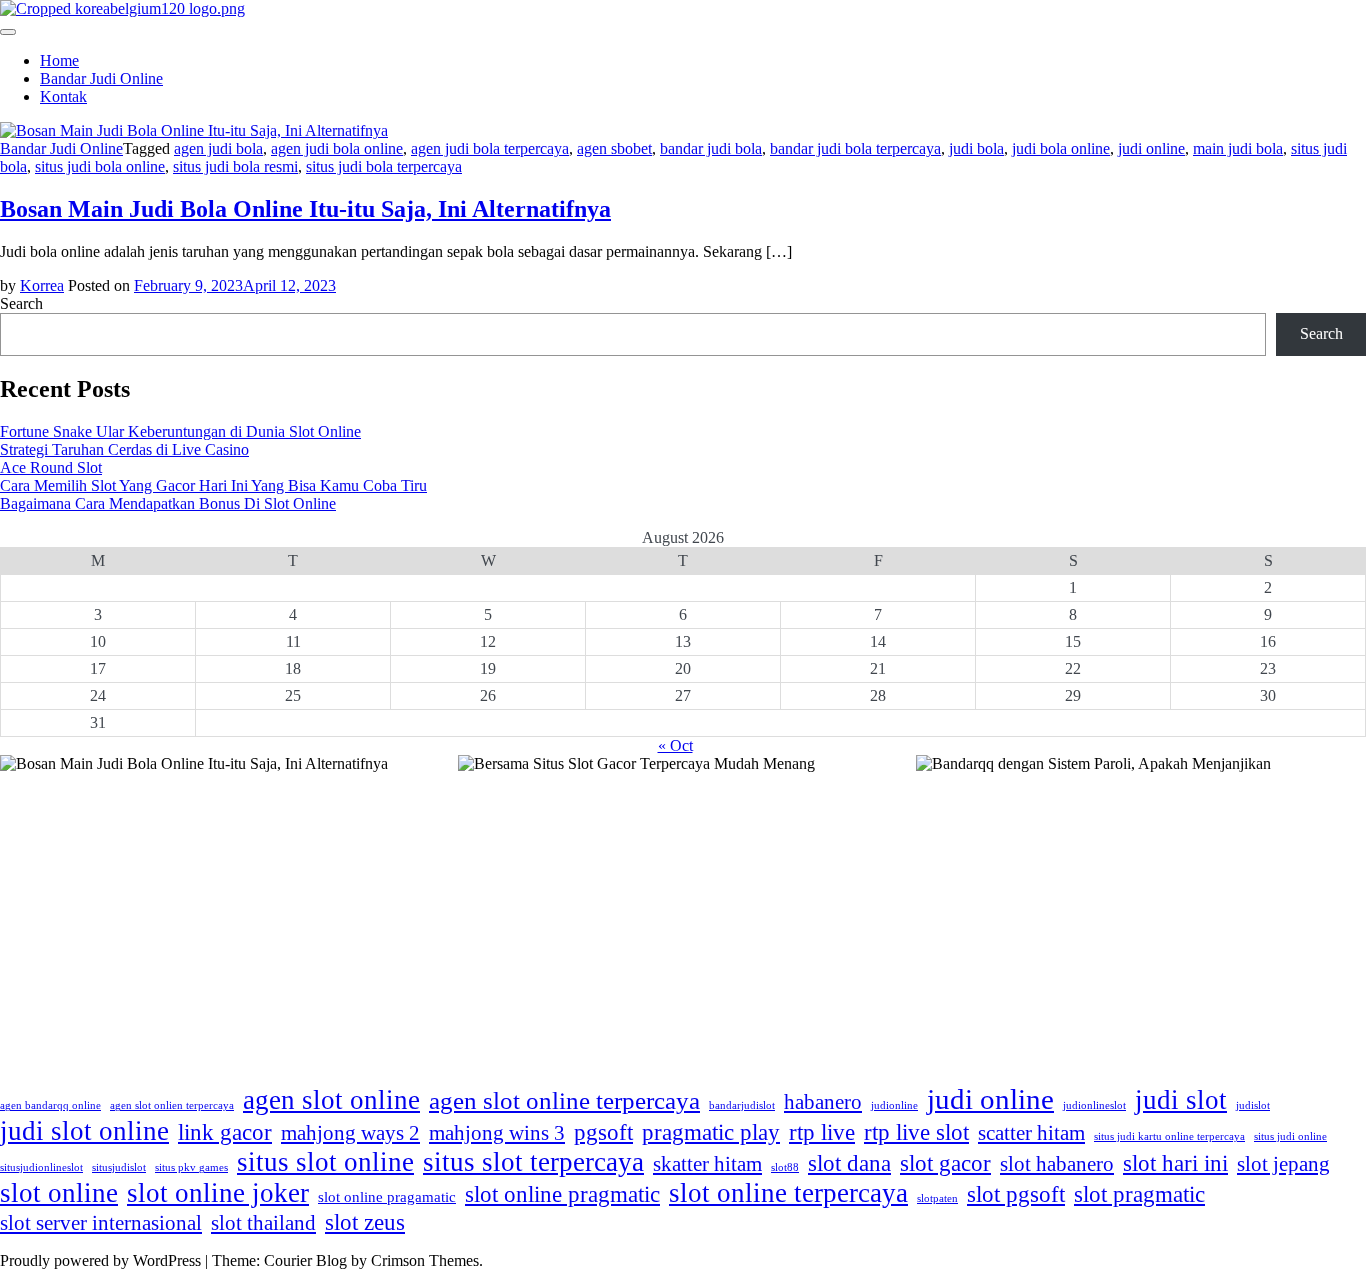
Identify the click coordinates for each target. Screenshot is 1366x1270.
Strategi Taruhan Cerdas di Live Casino (124, 449)
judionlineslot (1094, 1105)
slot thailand (263, 1223)
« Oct (675, 745)
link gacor (225, 1132)
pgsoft (603, 1132)
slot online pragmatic (562, 1194)
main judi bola (1238, 148)
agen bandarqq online (50, 1105)
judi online (1151, 148)
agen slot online (331, 1100)
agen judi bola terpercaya (490, 148)
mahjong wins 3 (497, 1133)
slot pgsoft (1016, 1194)
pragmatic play (711, 1132)
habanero (823, 1102)
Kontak (63, 96)
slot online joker (218, 1193)
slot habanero (1057, 1164)
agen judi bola (218, 148)
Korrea (42, 285)
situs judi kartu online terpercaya (1169, 1136)
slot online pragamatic (387, 1196)
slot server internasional (101, 1223)
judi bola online (1061, 148)
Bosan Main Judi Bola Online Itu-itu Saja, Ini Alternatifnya (305, 209)
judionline (894, 1105)
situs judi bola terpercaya (384, 166)
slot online (59, 1193)
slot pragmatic (1139, 1194)
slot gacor (945, 1163)
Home (59, 60)
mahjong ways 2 (350, 1133)
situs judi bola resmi (235, 166)
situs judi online (1290, 1136)
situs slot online (325, 1162)
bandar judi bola (711, 148)
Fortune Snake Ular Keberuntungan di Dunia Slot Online (180, 431)
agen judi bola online (337, 148)
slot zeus (365, 1222)
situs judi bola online (100, 166)
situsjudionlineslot (41, 1167)
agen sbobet (614, 148)
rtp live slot (916, 1132)
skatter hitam (707, 1164)
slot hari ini (1175, 1163)
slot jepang (1283, 1164)
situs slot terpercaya (533, 1162)
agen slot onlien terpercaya (172, 1105)
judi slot (1181, 1100)
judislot (1253, 1105)
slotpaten (937, 1198)
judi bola (976, 148)
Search (21, 303)
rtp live (822, 1132)
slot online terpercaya (788, 1193)
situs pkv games (191, 1167)
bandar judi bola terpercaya (855, 148)
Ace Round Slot (51, 467)
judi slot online (84, 1131)
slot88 (785, 1167)
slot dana (849, 1163)
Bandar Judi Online (101, 78)
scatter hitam (1031, 1133)
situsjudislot (119, 1167)
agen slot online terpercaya (564, 1100)
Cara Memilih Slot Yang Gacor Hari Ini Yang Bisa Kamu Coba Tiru (213, 485)
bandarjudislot (742, 1105)
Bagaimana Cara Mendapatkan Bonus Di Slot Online (168, 503)
